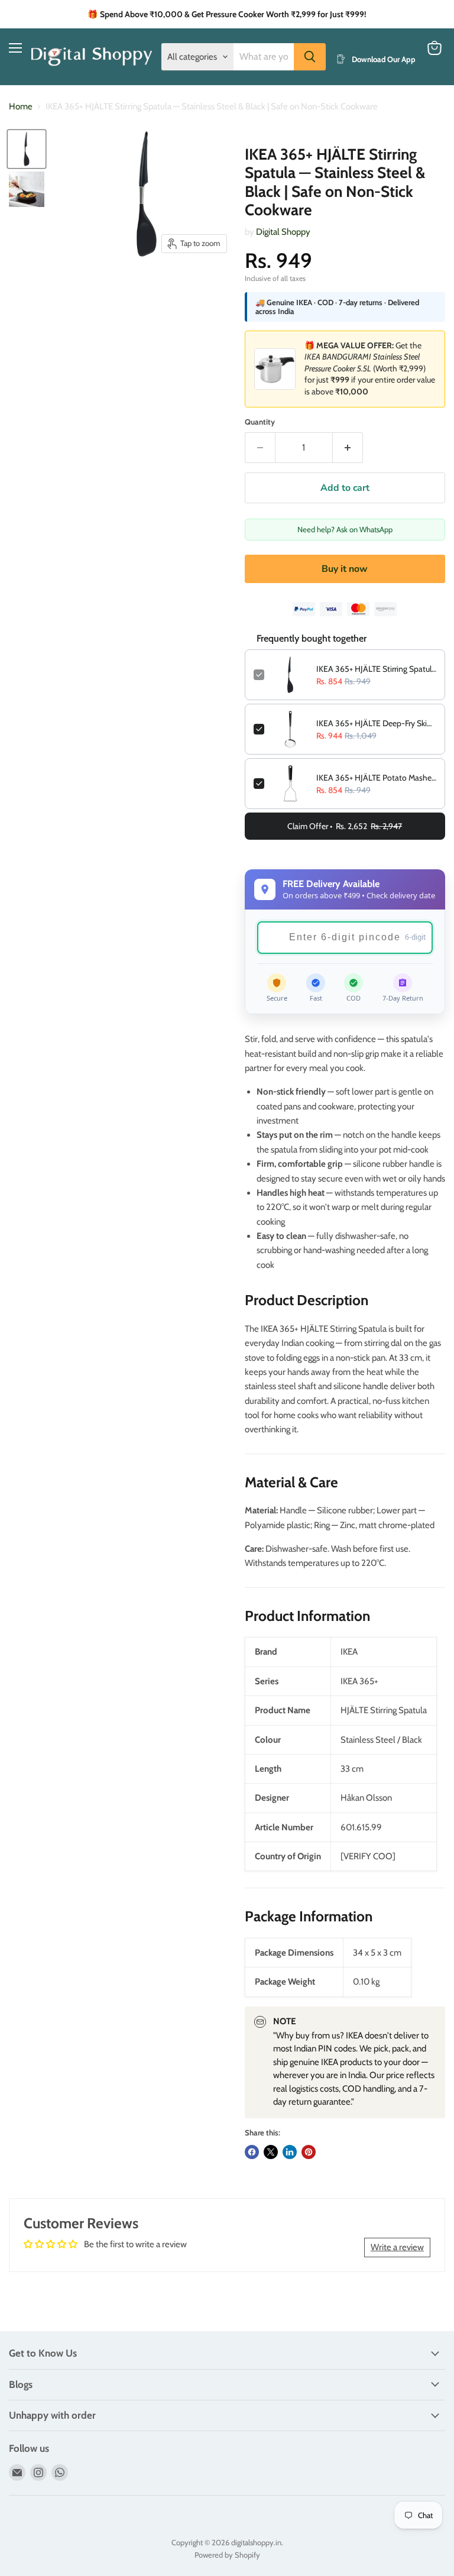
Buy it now (345, 569)
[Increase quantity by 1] (348, 448)
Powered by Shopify (227, 2555)
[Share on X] (271, 2152)
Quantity (260, 422)
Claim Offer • (345, 826)
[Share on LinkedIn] (290, 2152)
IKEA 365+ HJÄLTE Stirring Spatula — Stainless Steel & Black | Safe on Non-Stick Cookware (376, 669)
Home (21, 107)
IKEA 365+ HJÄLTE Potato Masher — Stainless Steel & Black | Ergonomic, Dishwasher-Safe (376, 778)
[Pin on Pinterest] (309, 2152)
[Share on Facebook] (252, 2152)
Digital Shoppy (283, 232)
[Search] (310, 57)
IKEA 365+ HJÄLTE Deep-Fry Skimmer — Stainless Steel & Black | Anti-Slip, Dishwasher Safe (376, 723)
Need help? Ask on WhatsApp (345, 529)
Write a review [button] (397, 2247)
